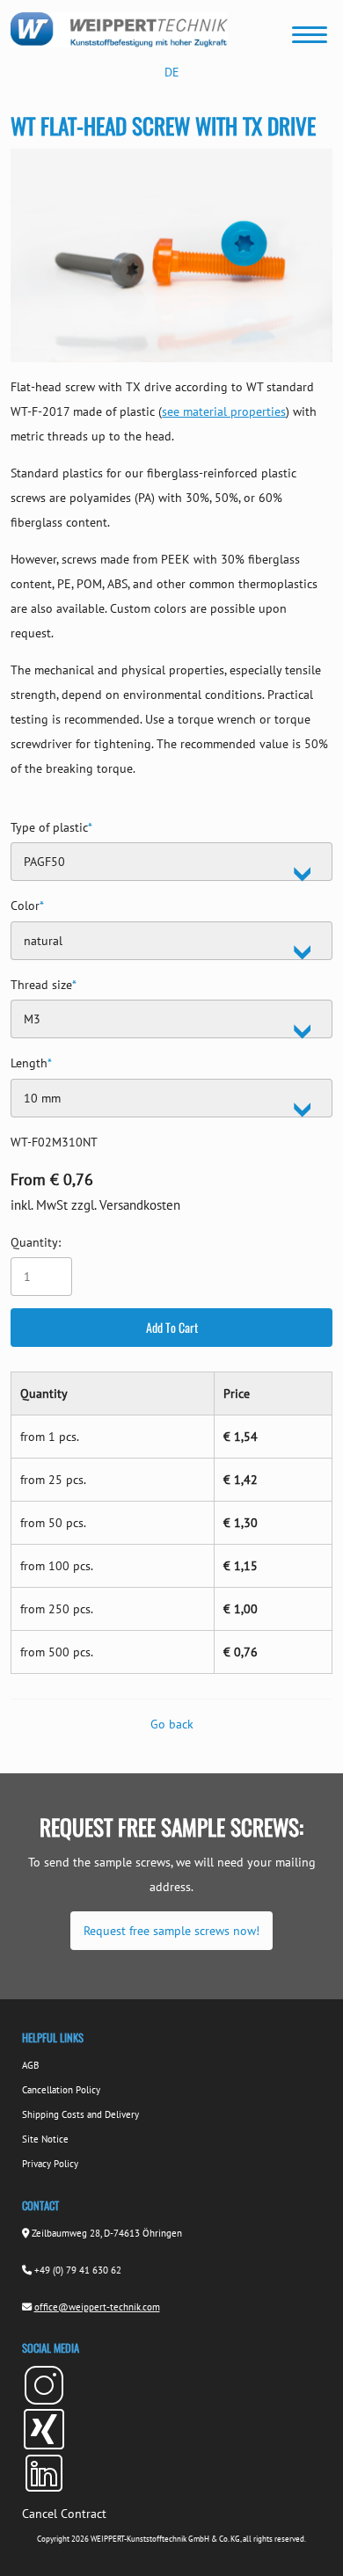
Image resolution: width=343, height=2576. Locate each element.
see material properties (224, 411)
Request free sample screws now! (171, 1931)
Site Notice (45, 2139)
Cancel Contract (64, 2514)
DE (172, 72)
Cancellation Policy (61, 2090)
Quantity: (36, 1242)
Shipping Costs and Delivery (80, 2114)
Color (27, 903)
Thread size (44, 982)
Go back (172, 1724)
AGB (30, 2065)
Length (31, 1061)
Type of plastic (51, 825)
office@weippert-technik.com (97, 2307)
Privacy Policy (50, 2164)
